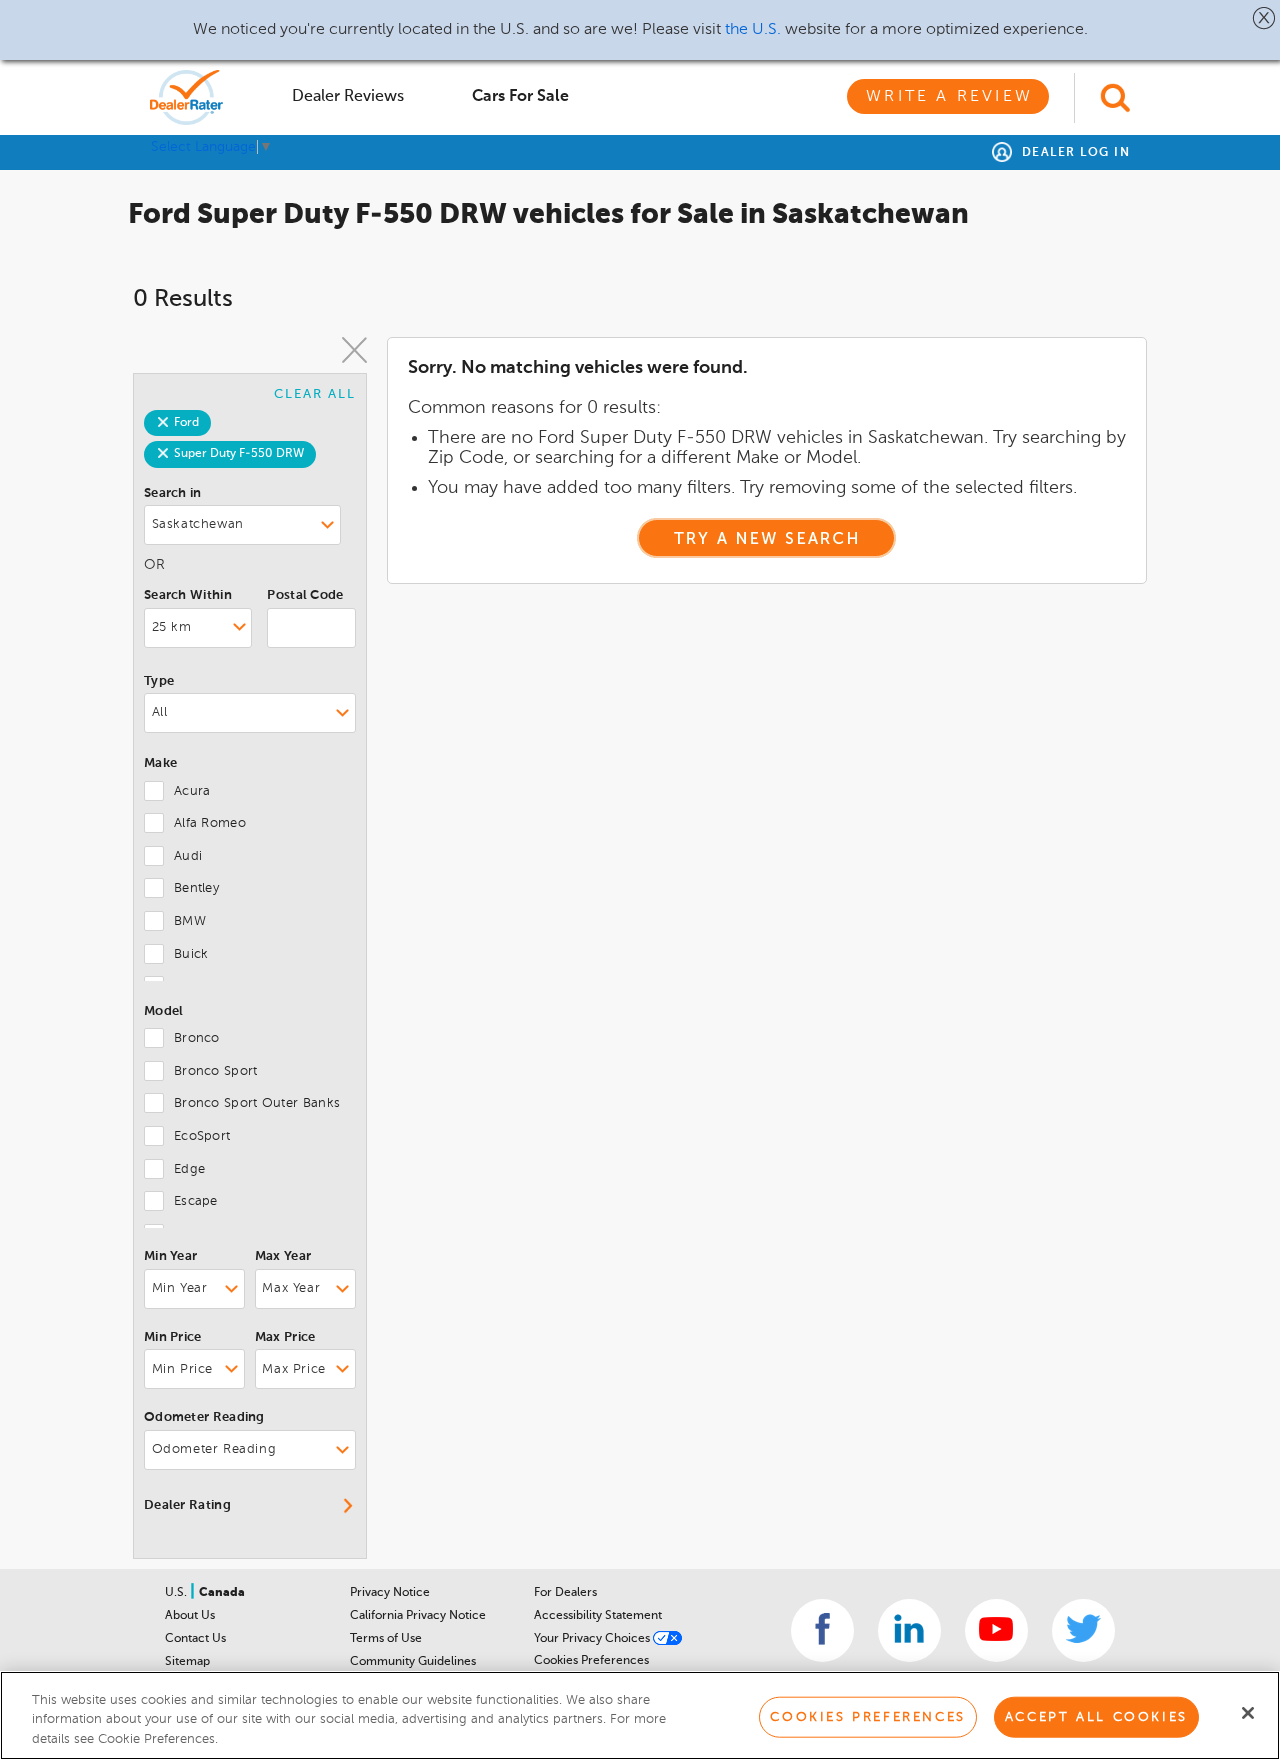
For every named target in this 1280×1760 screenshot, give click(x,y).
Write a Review (949, 97)
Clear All (315, 394)
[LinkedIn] (909, 1630)
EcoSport (202, 1136)
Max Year (283, 1256)
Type (159, 681)
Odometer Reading (204, 1417)
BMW (190, 921)
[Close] (1248, 1713)
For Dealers (565, 1593)
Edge (189, 1169)
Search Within (188, 595)
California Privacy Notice (418, 1616)
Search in (173, 493)
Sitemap (187, 1662)
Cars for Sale (520, 97)
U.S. (177, 1593)
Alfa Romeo (210, 823)
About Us (190, 1616)
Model (164, 1011)
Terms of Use (386, 1639)
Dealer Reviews (348, 97)
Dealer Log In (1073, 153)
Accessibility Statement (598, 1616)
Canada (222, 1593)
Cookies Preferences (591, 1661)
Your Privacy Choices (593, 1639)
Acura (192, 791)
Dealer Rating (187, 1505)
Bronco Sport (216, 1071)
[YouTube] (996, 1630)
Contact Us (195, 1639)
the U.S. (753, 30)
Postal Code (305, 595)
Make (160, 763)
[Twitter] (1083, 1630)
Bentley (196, 888)
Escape (196, 1201)
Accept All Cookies (1096, 1716)
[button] (1264, 18)
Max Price (285, 1337)
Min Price (173, 1337)
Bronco (197, 1038)
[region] (640, 1715)
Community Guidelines (413, 1662)
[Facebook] (822, 1630)
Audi (188, 856)
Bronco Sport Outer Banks (257, 1103)
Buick (191, 954)
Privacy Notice (390, 1593)
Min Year (170, 1256)
